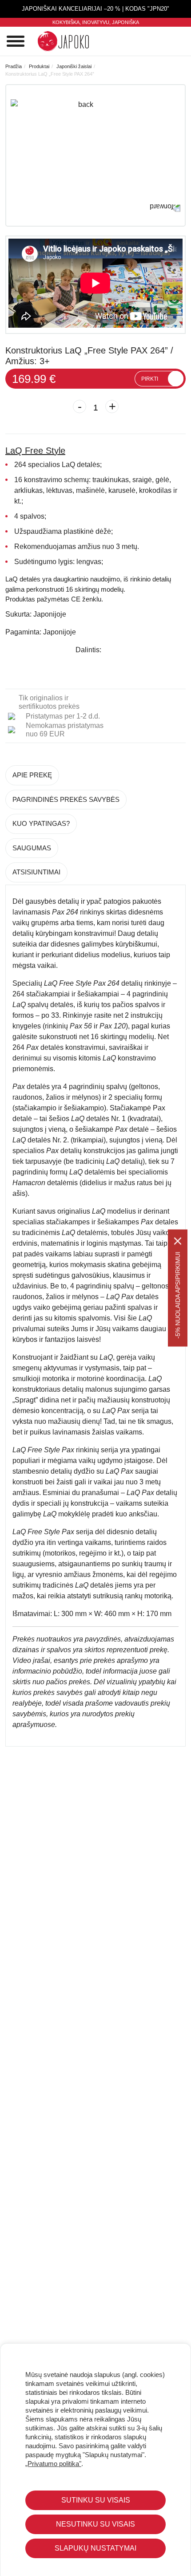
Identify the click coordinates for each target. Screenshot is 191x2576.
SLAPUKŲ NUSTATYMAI (95, 2548)
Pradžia (14, 66)
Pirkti (150, 379)
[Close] (178, 1241)
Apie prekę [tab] (32, 775)
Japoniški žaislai (74, 66)
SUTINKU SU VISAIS (96, 2500)
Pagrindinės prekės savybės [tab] (66, 799)
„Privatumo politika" (53, 2464)
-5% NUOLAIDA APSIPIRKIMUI (178, 1295)
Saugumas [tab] (32, 848)
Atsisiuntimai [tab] (36, 872)
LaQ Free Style (35, 451)
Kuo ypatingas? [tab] (41, 823)
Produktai (39, 66)
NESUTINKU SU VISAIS (95, 2524)
